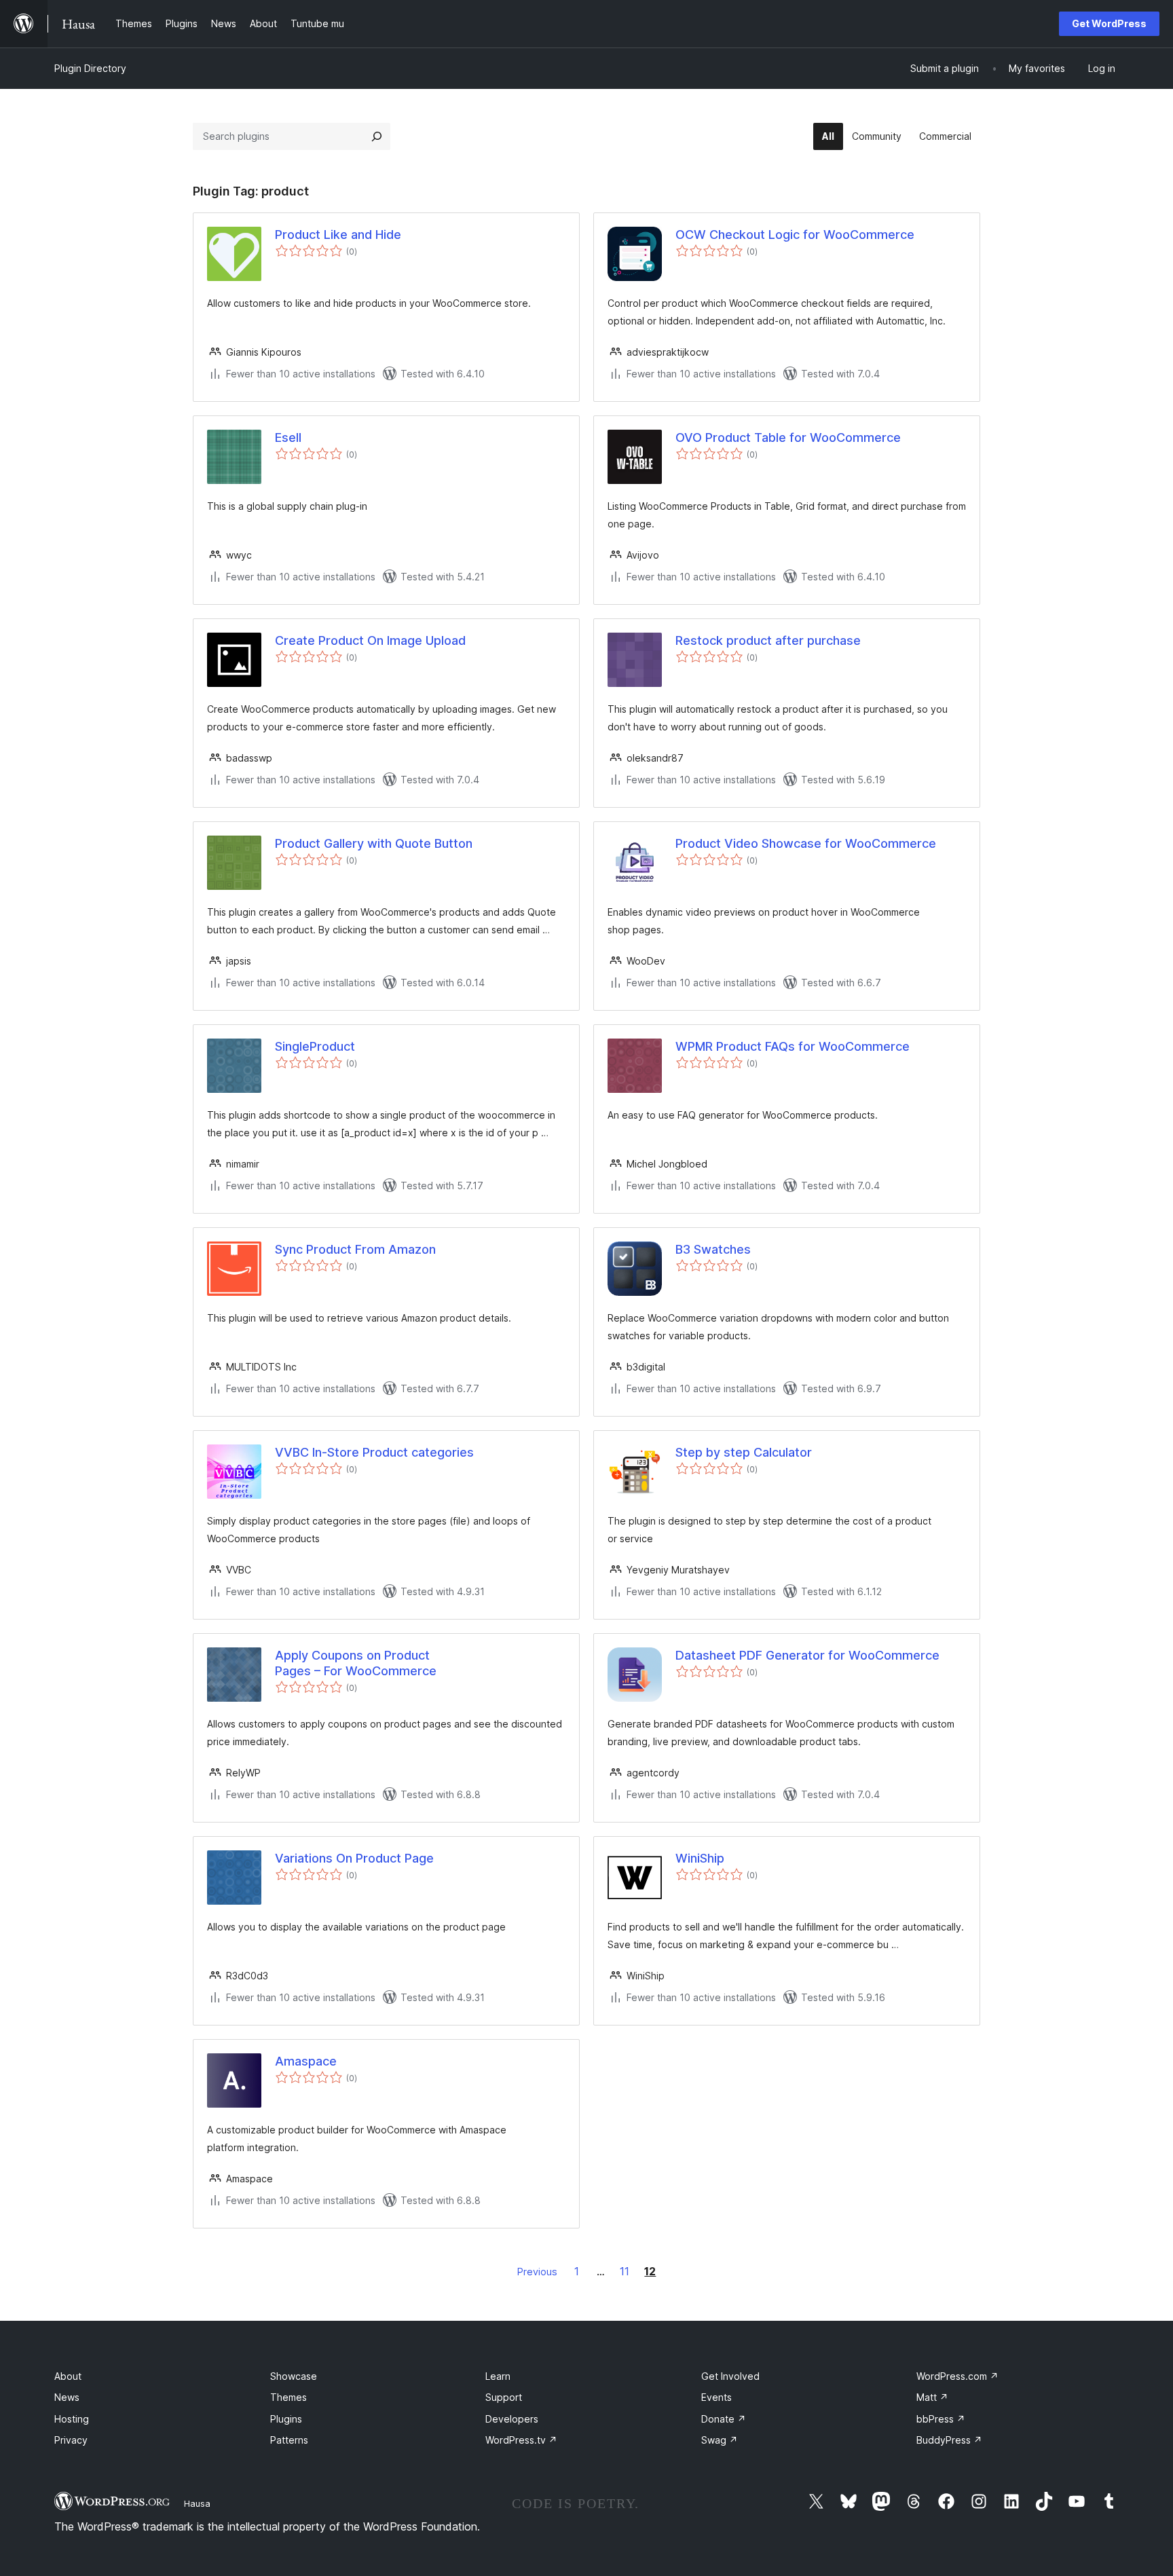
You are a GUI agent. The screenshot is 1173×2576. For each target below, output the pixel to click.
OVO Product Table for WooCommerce (788, 437)
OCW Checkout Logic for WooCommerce (795, 235)
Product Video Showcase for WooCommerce (806, 843)
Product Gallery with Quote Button (374, 843)
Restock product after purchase (768, 640)
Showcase (294, 2376)
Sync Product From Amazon (355, 1249)
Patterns (289, 2440)
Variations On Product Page (354, 1858)
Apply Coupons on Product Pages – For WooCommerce (356, 1663)
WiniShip (700, 1858)
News (67, 2397)
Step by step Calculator (744, 1452)
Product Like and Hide (338, 235)
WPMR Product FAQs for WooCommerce (793, 1046)
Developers (512, 2419)
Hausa (197, 2503)
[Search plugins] (377, 136)
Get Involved (730, 2376)
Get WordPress (1109, 23)
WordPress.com (957, 2376)
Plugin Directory (90, 68)
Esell (288, 437)
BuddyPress (949, 2440)
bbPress (941, 2419)
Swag (720, 2440)
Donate (724, 2419)
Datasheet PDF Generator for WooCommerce (807, 1655)
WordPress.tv (521, 2440)
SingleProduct (315, 1046)
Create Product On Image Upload (370, 640)
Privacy (71, 2440)
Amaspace (306, 2061)
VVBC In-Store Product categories (374, 1452)
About (68, 2376)
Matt (932, 2397)
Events (716, 2397)
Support (504, 2397)
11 (625, 2271)
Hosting (72, 2419)
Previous (537, 2272)
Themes (288, 2397)
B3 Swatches (713, 1249)
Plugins (286, 2419)
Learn (498, 2376)
